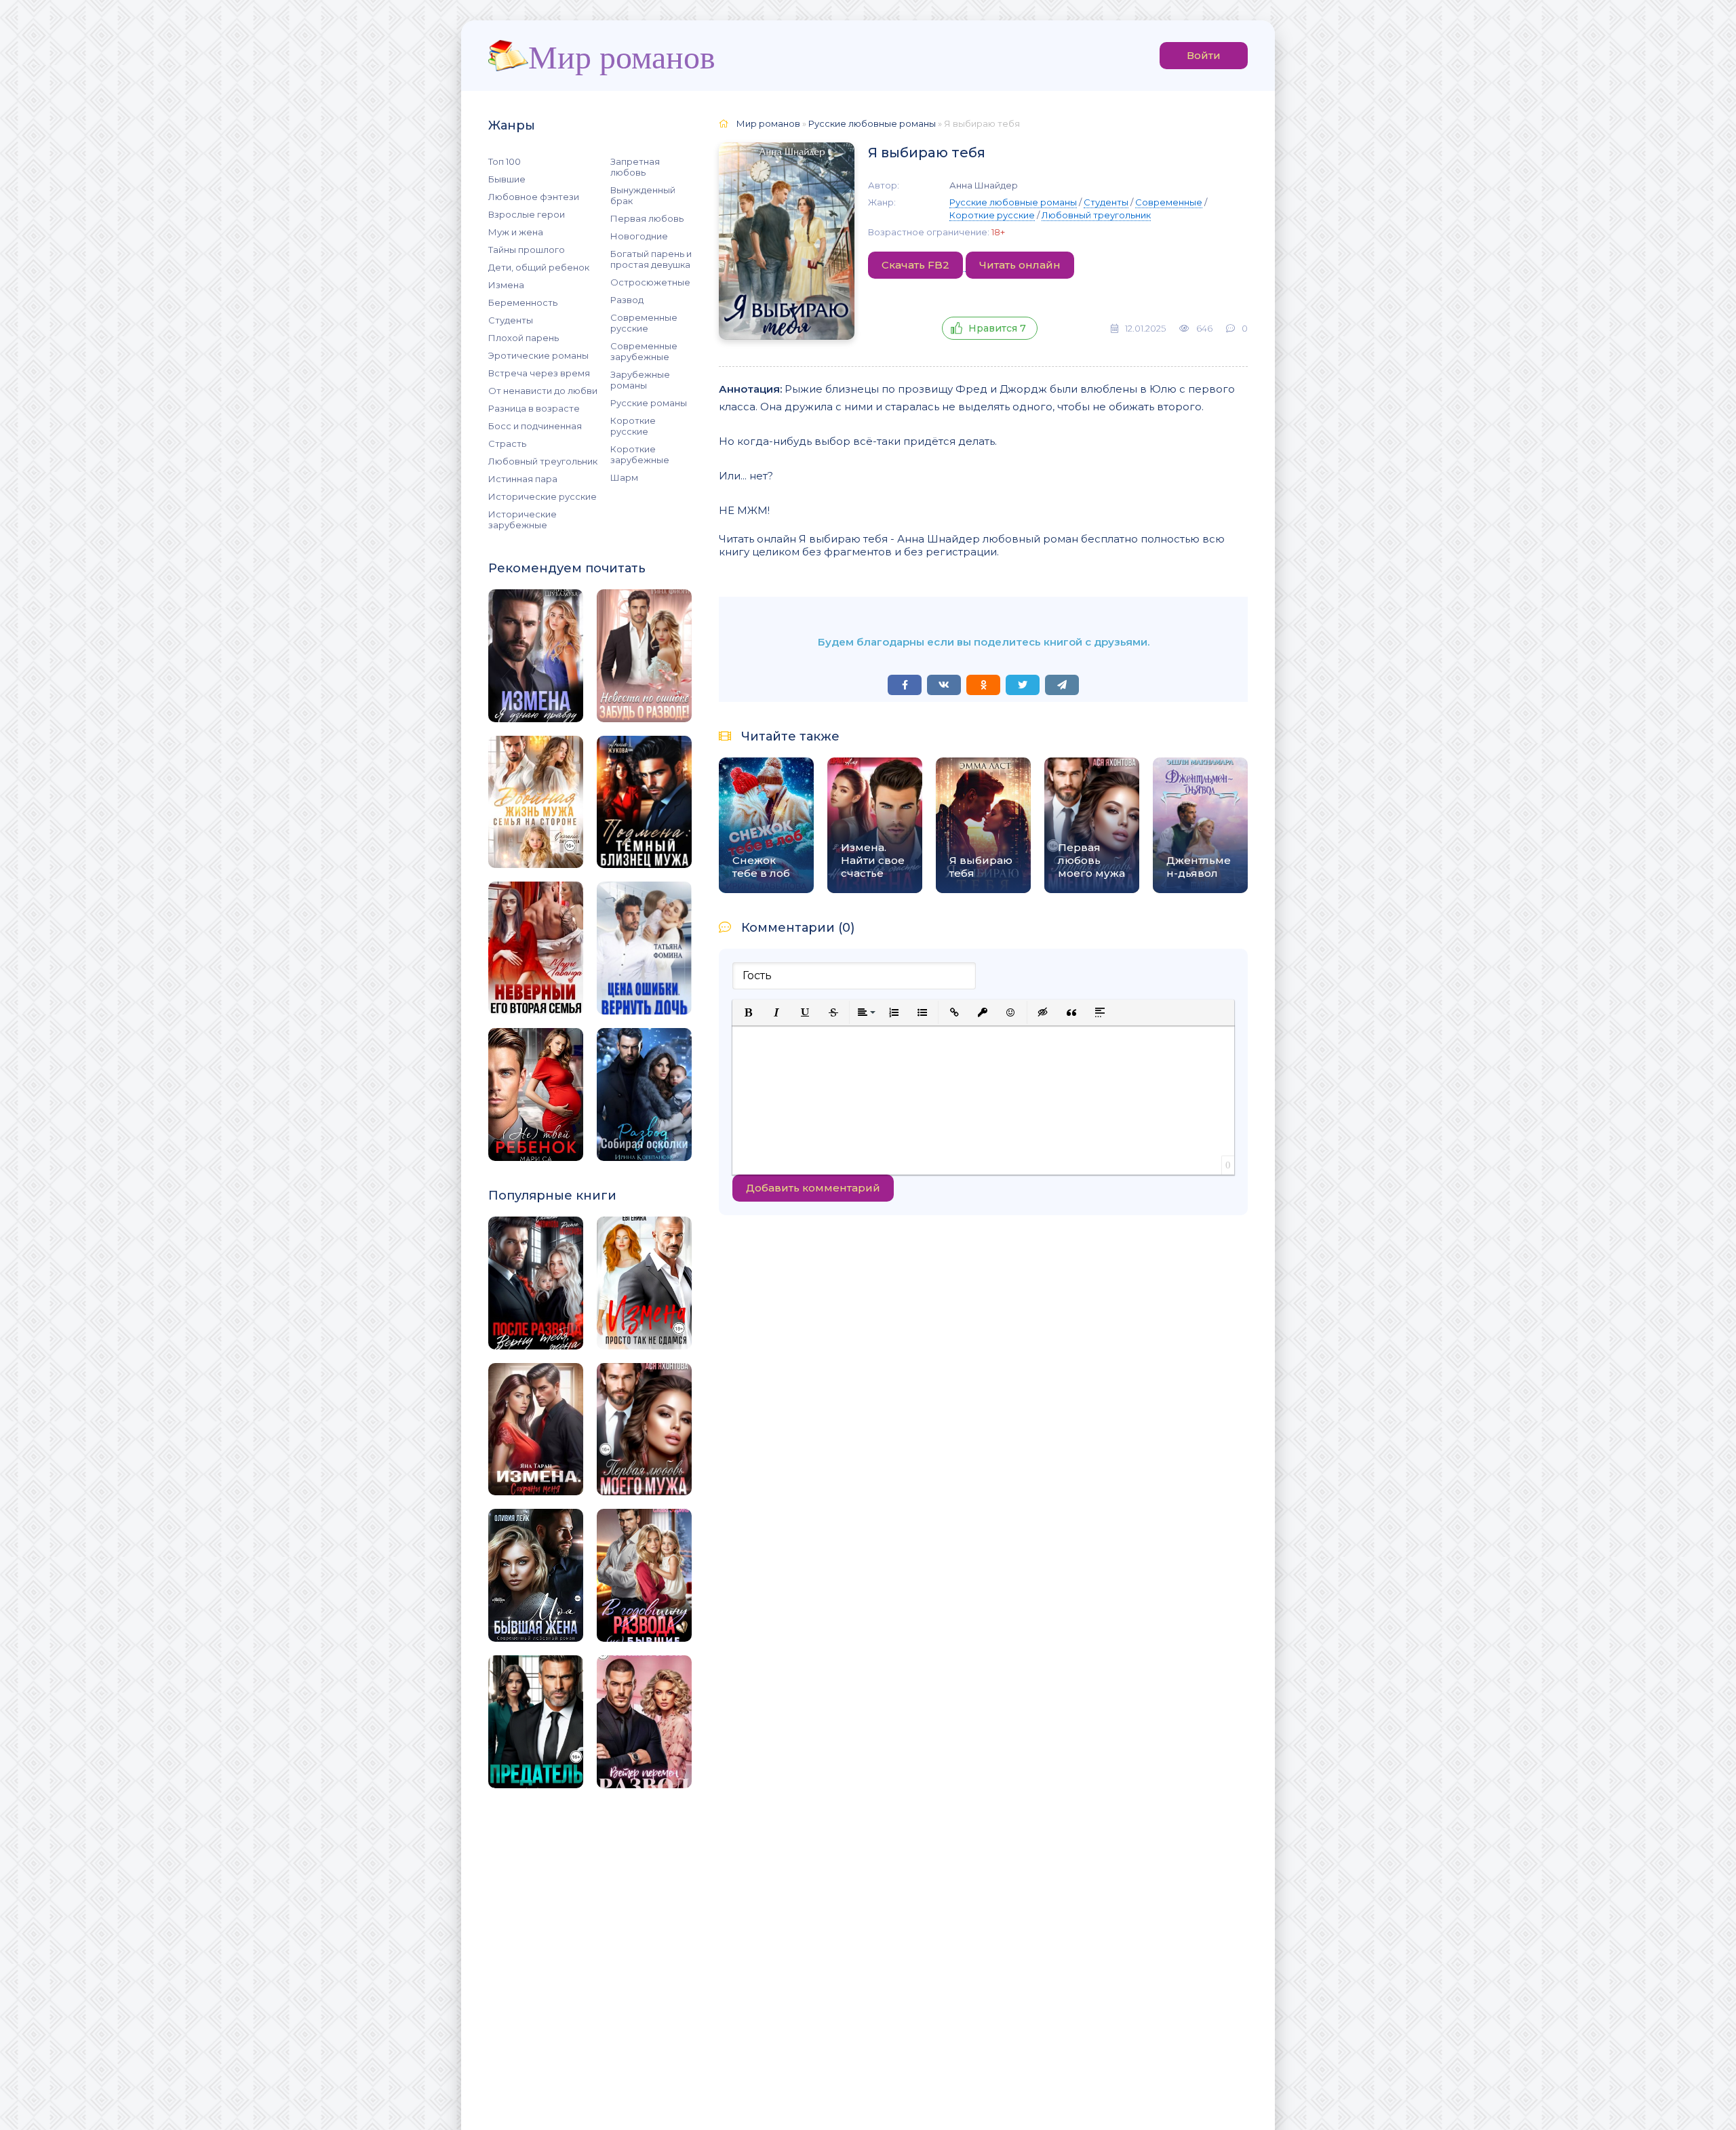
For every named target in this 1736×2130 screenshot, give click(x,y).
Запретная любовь (635, 167)
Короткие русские (633, 426)
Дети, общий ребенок (539, 267)
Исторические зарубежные (522, 519)
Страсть (507, 443)
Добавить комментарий (813, 1188)
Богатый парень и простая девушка (651, 259)
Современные (1169, 202)
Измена (506, 285)
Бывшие (507, 179)
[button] (748, 1012)
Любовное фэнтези (534, 197)
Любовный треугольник (543, 461)
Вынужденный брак (643, 195)
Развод (627, 300)
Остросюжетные (650, 282)
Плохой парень (524, 338)
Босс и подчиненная (535, 426)
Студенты (511, 320)
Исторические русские (542, 496)
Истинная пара (523, 479)
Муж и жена (516, 232)
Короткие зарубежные (640, 454)
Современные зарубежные (644, 351)
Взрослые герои (527, 214)
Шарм (624, 477)
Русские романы (649, 403)
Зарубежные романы (640, 380)
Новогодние (639, 236)
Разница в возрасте (534, 408)
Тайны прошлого (527, 250)
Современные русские (644, 323)
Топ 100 (505, 161)
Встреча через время (539, 373)
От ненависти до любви (543, 391)
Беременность (523, 302)
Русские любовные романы (1013, 202)
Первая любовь (647, 218)
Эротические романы (538, 355)
